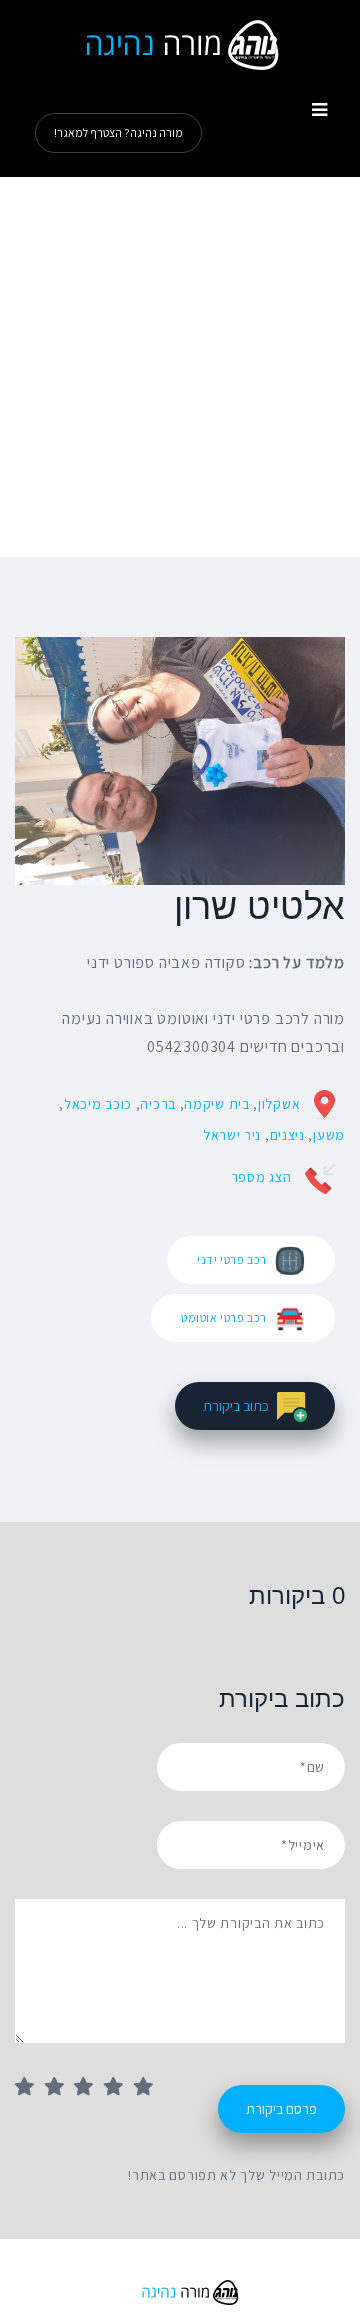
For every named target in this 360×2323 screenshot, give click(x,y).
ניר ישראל (232, 1135)
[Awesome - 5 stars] (149, 2088)
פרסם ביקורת (281, 2109)
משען (329, 1135)
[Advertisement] (180, 367)
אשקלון (279, 1104)
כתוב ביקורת (236, 1406)
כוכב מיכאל (98, 1104)
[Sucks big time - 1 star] (30, 2088)
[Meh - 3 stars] (89, 2088)
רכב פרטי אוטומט (224, 1317)
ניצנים (287, 1135)
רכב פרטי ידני (232, 1259)
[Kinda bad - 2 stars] (60, 2088)
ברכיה (158, 1104)
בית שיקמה (216, 1104)
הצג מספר (261, 1177)
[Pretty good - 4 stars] (119, 2088)
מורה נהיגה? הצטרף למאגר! (118, 132)
